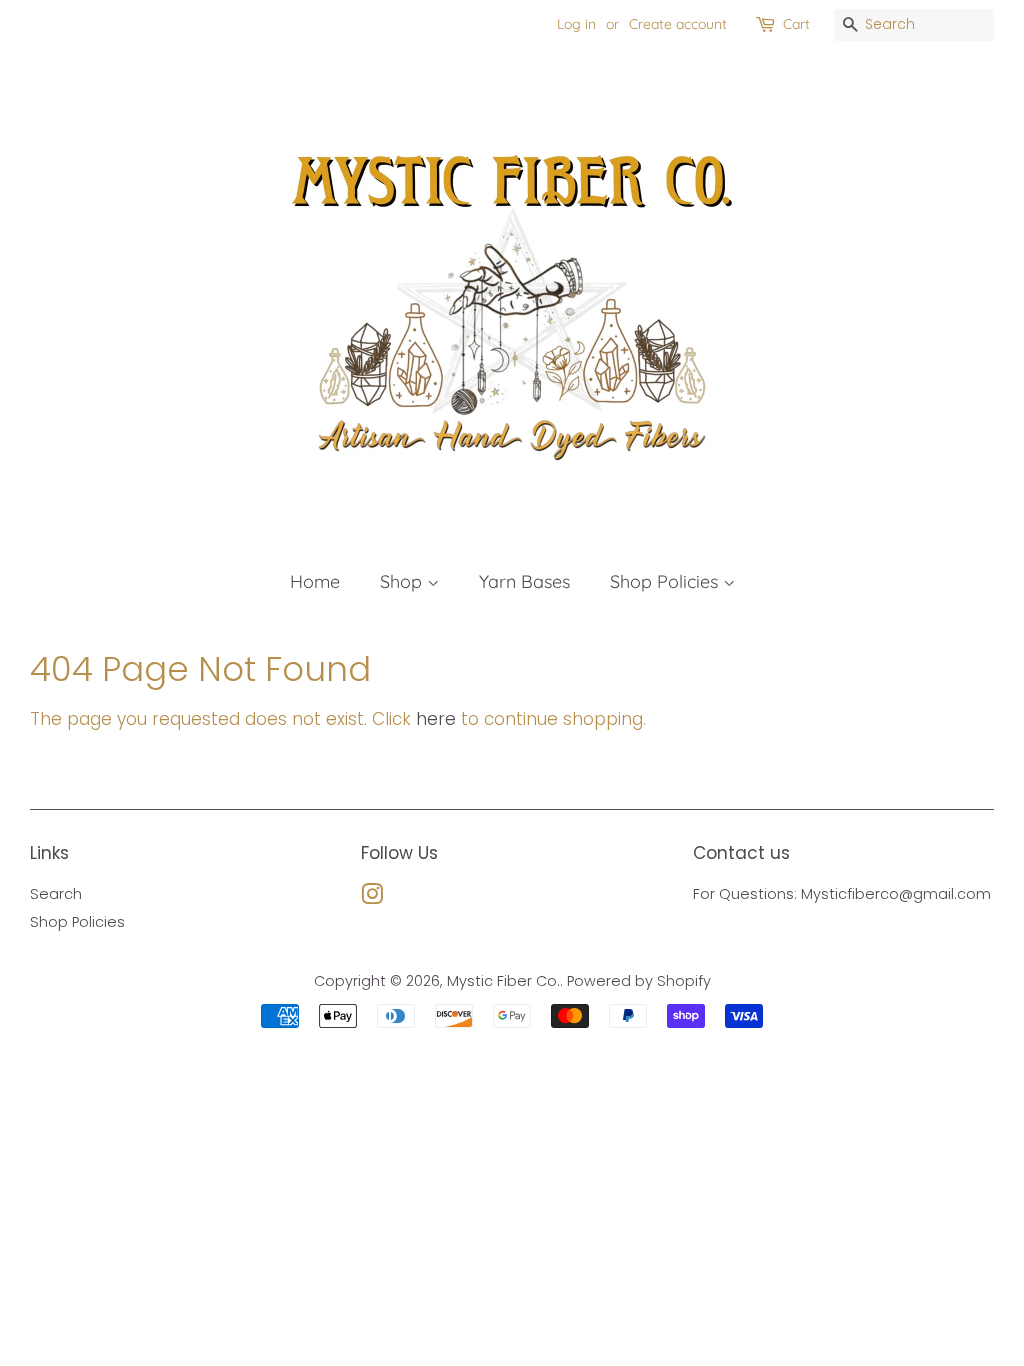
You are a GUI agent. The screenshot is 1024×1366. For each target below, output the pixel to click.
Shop (403, 581)
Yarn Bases (524, 581)
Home (315, 581)
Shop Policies (666, 581)
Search (56, 894)
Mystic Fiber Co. (503, 981)
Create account (678, 24)
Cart (796, 24)
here (436, 719)
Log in (576, 24)
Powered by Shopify (639, 981)
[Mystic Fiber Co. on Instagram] (372, 898)
